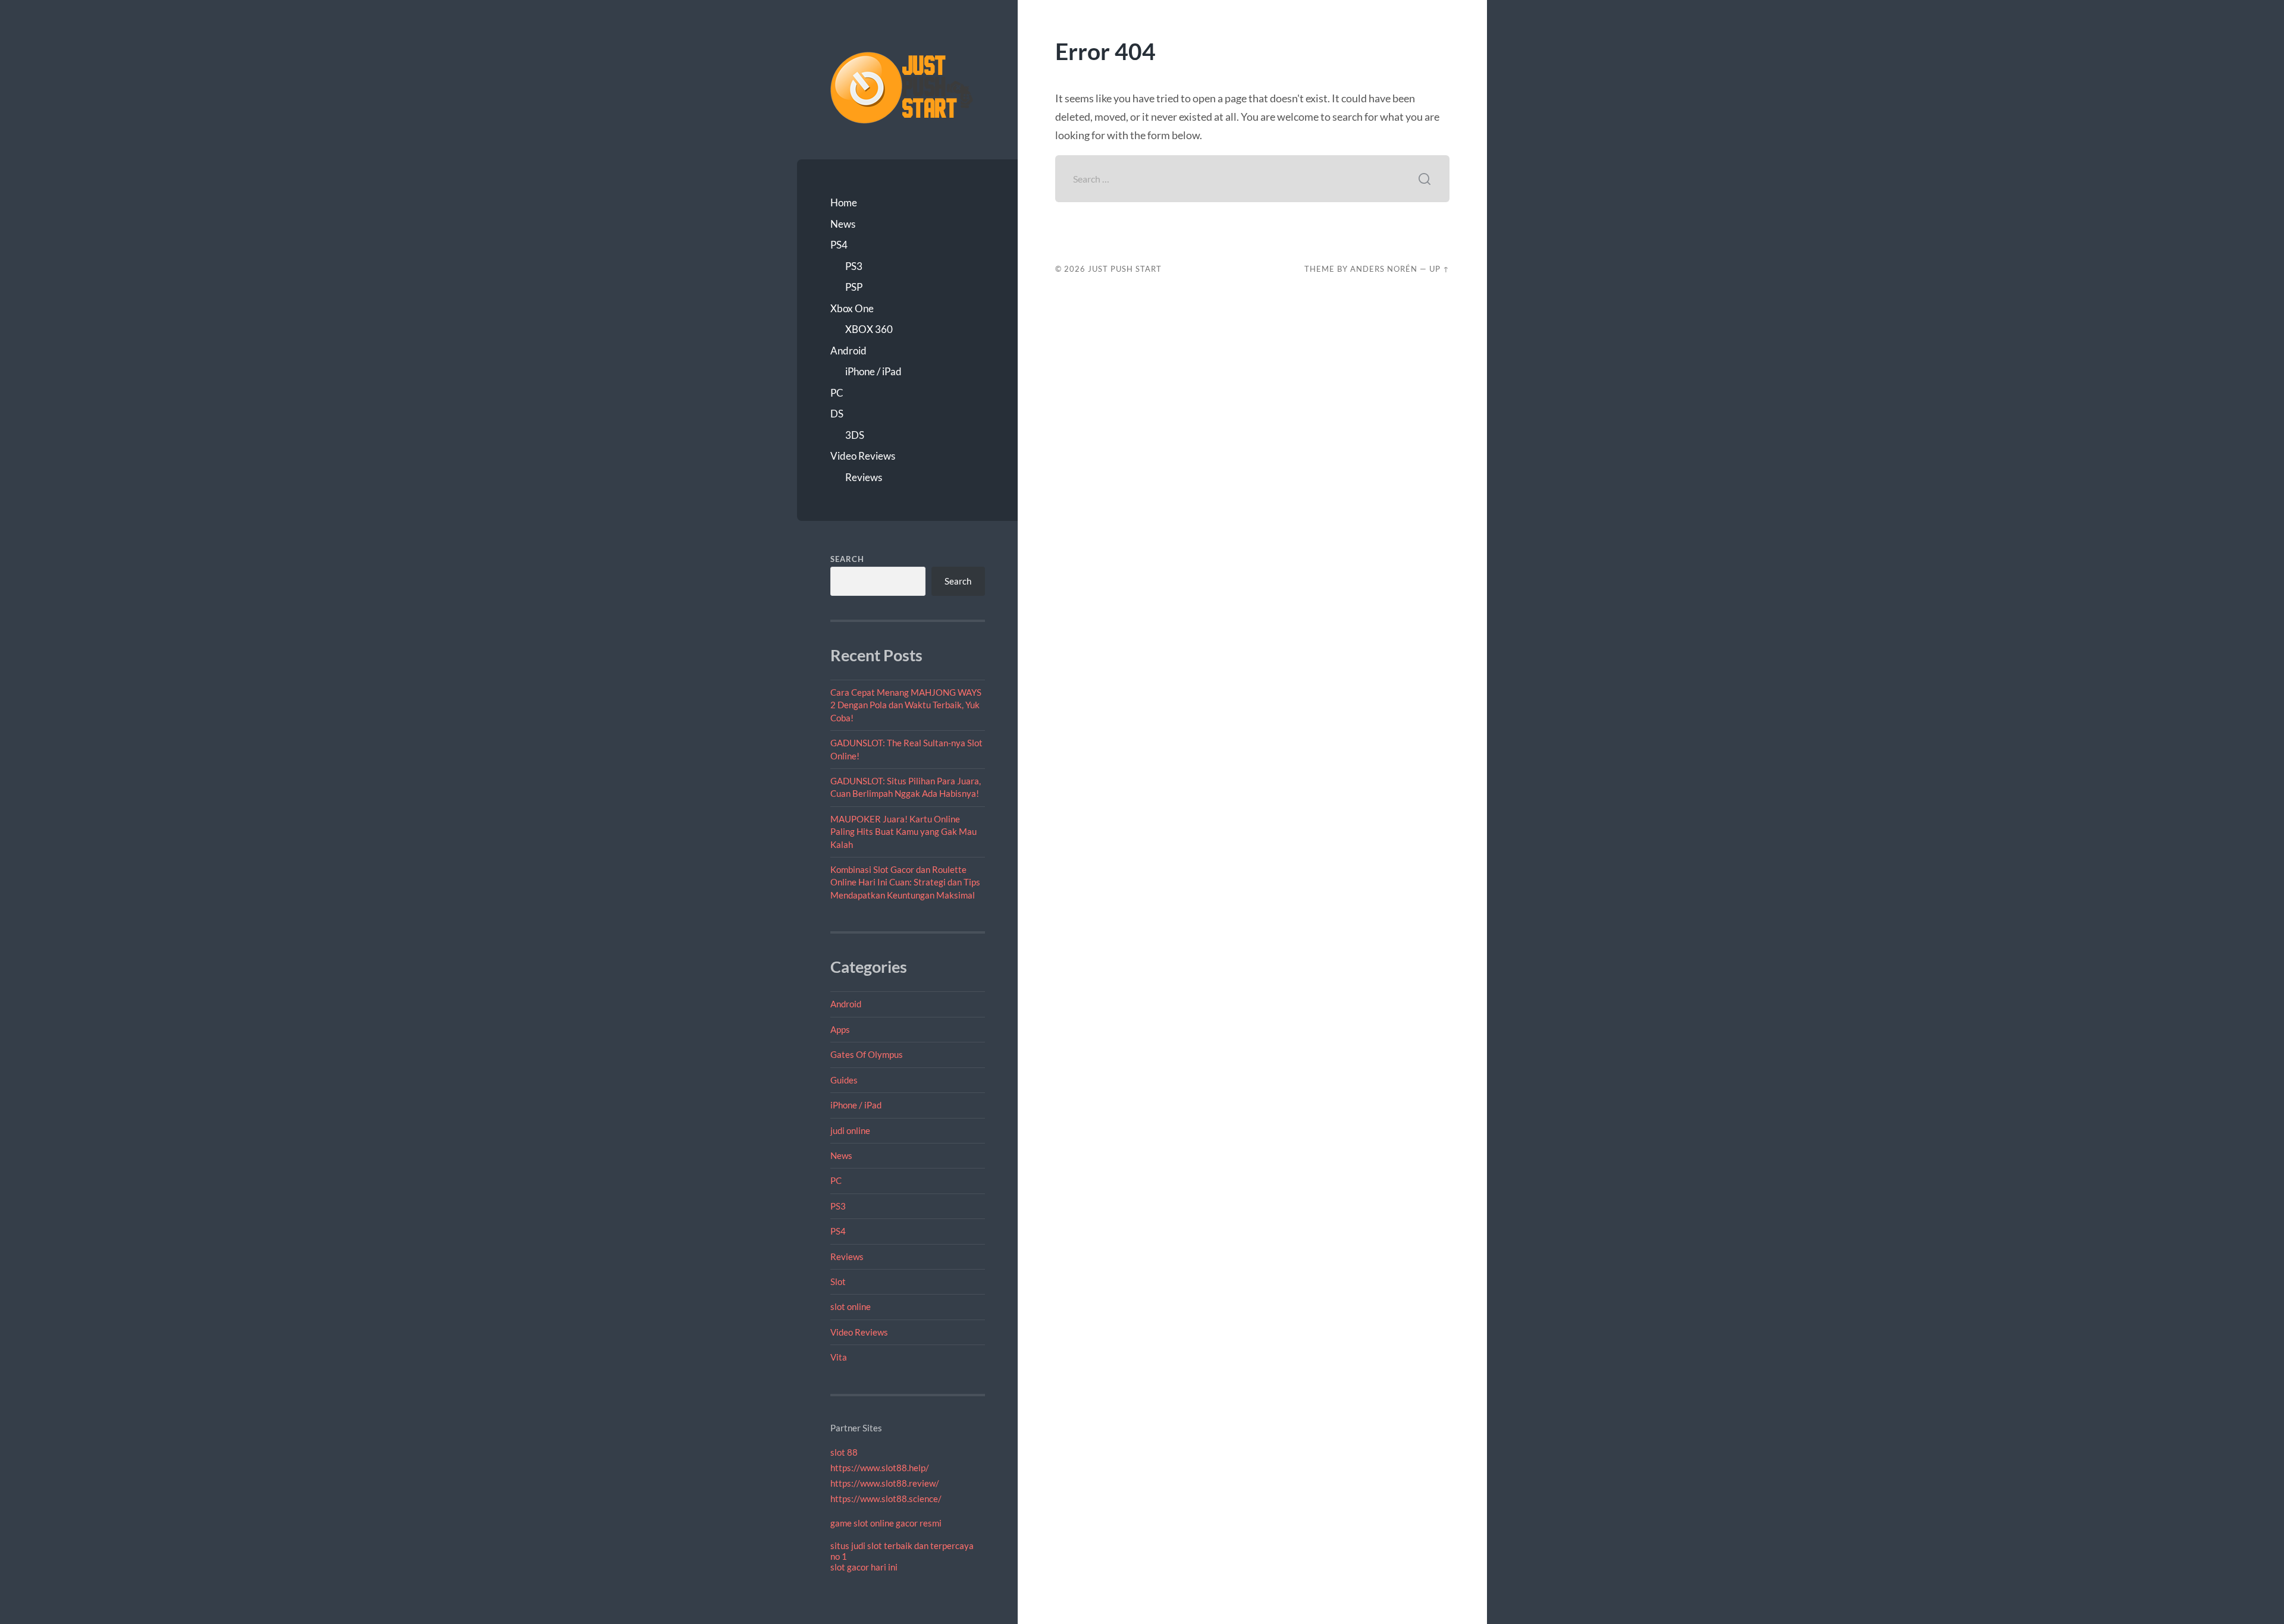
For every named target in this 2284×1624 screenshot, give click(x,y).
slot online (851, 1306)
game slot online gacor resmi (886, 1523)
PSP (854, 287)
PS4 (839, 245)
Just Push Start (1125, 269)
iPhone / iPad (873, 371)
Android (848, 351)
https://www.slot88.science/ (886, 1499)
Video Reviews (863, 456)
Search (847, 559)
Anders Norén (1384, 269)
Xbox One (852, 308)
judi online (850, 1130)
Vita (839, 1357)
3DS (855, 435)
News (843, 224)
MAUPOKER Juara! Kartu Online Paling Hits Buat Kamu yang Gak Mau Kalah (903, 832)
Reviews (864, 477)
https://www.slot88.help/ (880, 1468)
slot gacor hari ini (864, 1567)
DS (837, 414)
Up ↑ (1439, 269)
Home (844, 202)
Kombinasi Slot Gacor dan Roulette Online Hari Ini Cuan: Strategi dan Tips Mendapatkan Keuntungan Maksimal (905, 882)
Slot (838, 1281)
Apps (840, 1029)
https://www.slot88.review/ (885, 1483)
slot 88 (844, 1452)
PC (837, 393)
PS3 (854, 266)
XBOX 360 (869, 329)
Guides (844, 1080)
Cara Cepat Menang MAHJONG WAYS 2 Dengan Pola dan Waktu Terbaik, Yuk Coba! (906, 705)
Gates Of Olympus (867, 1054)
